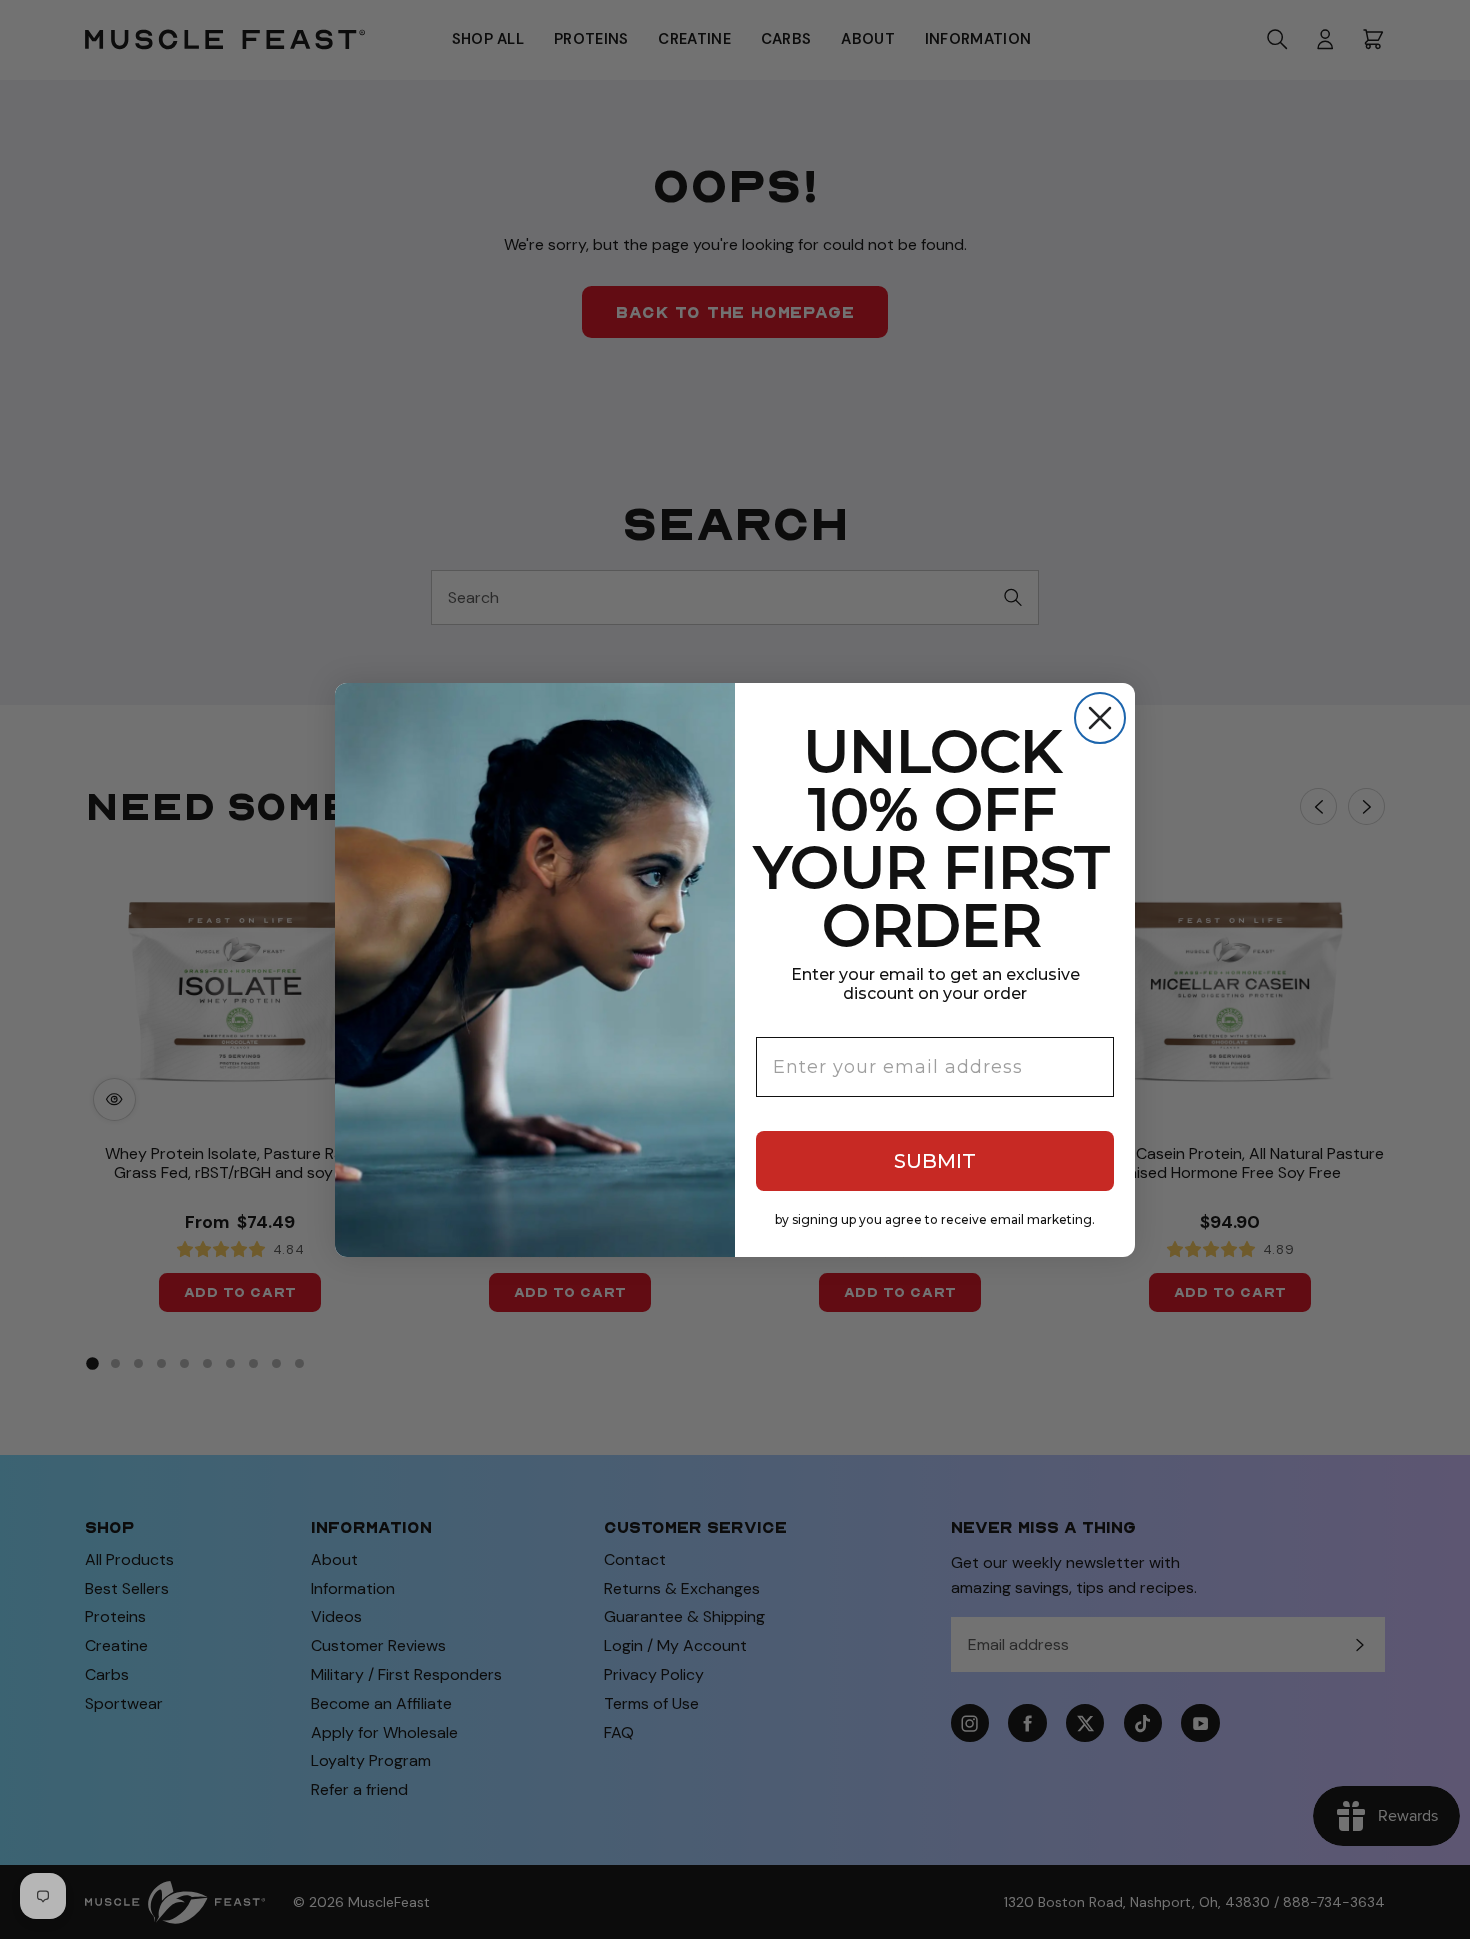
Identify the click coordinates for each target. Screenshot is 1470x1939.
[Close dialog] (1100, 718)
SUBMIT (935, 1161)
